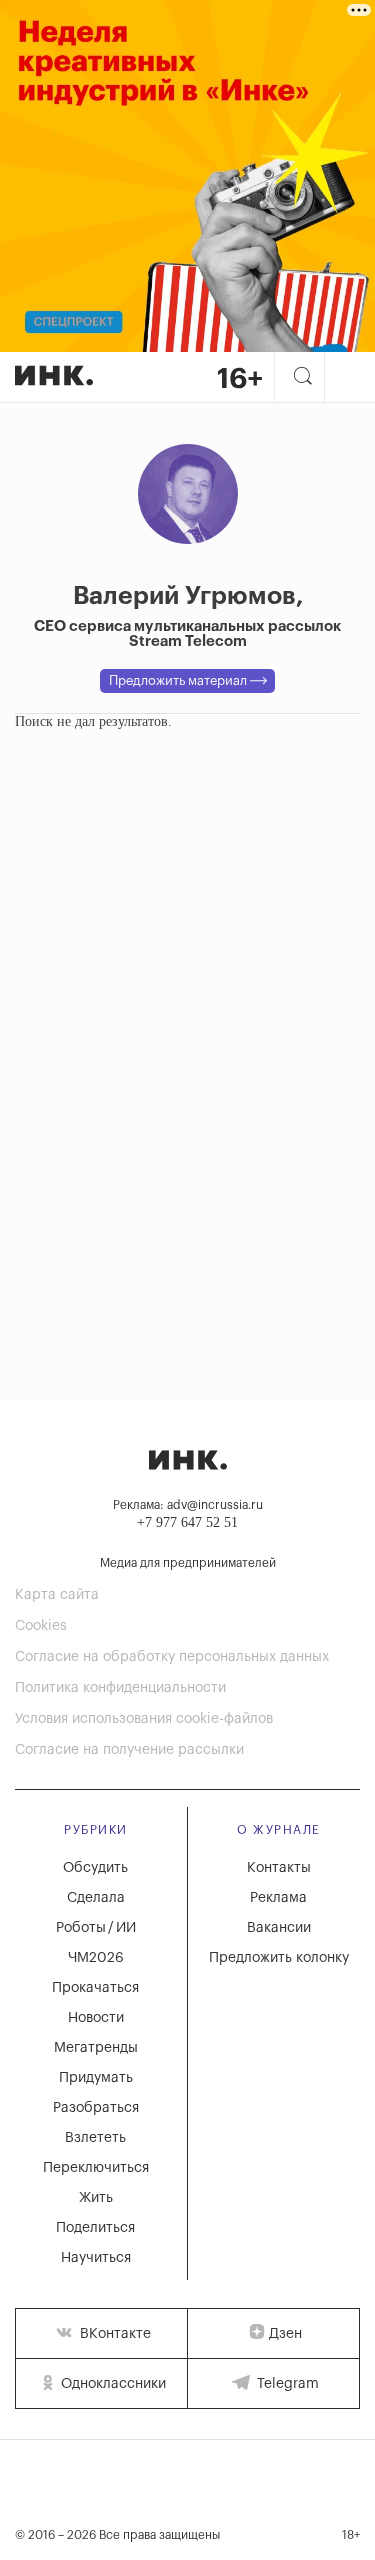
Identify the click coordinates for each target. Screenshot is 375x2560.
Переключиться (96, 2168)
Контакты (279, 1868)
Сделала (96, 1898)
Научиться (96, 2258)
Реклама (278, 1898)
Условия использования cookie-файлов (144, 1719)
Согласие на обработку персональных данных (172, 1657)
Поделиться (95, 2228)
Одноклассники (111, 2384)
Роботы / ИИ (96, 1928)
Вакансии (279, 1928)
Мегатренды (96, 2048)
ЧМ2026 (96, 1958)
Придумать (96, 2078)
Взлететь (95, 2138)
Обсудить (95, 1868)
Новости (96, 2018)
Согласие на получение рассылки (129, 1750)
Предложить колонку (279, 1958)
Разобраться (96, 2108)
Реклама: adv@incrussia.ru (188, 1505)
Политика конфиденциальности (120, 1688)
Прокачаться (95, 1988)
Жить (96, 2198)
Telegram (286, 2384)
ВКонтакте (113, 2334)
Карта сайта (57, 1595)
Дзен (285, 2334)
